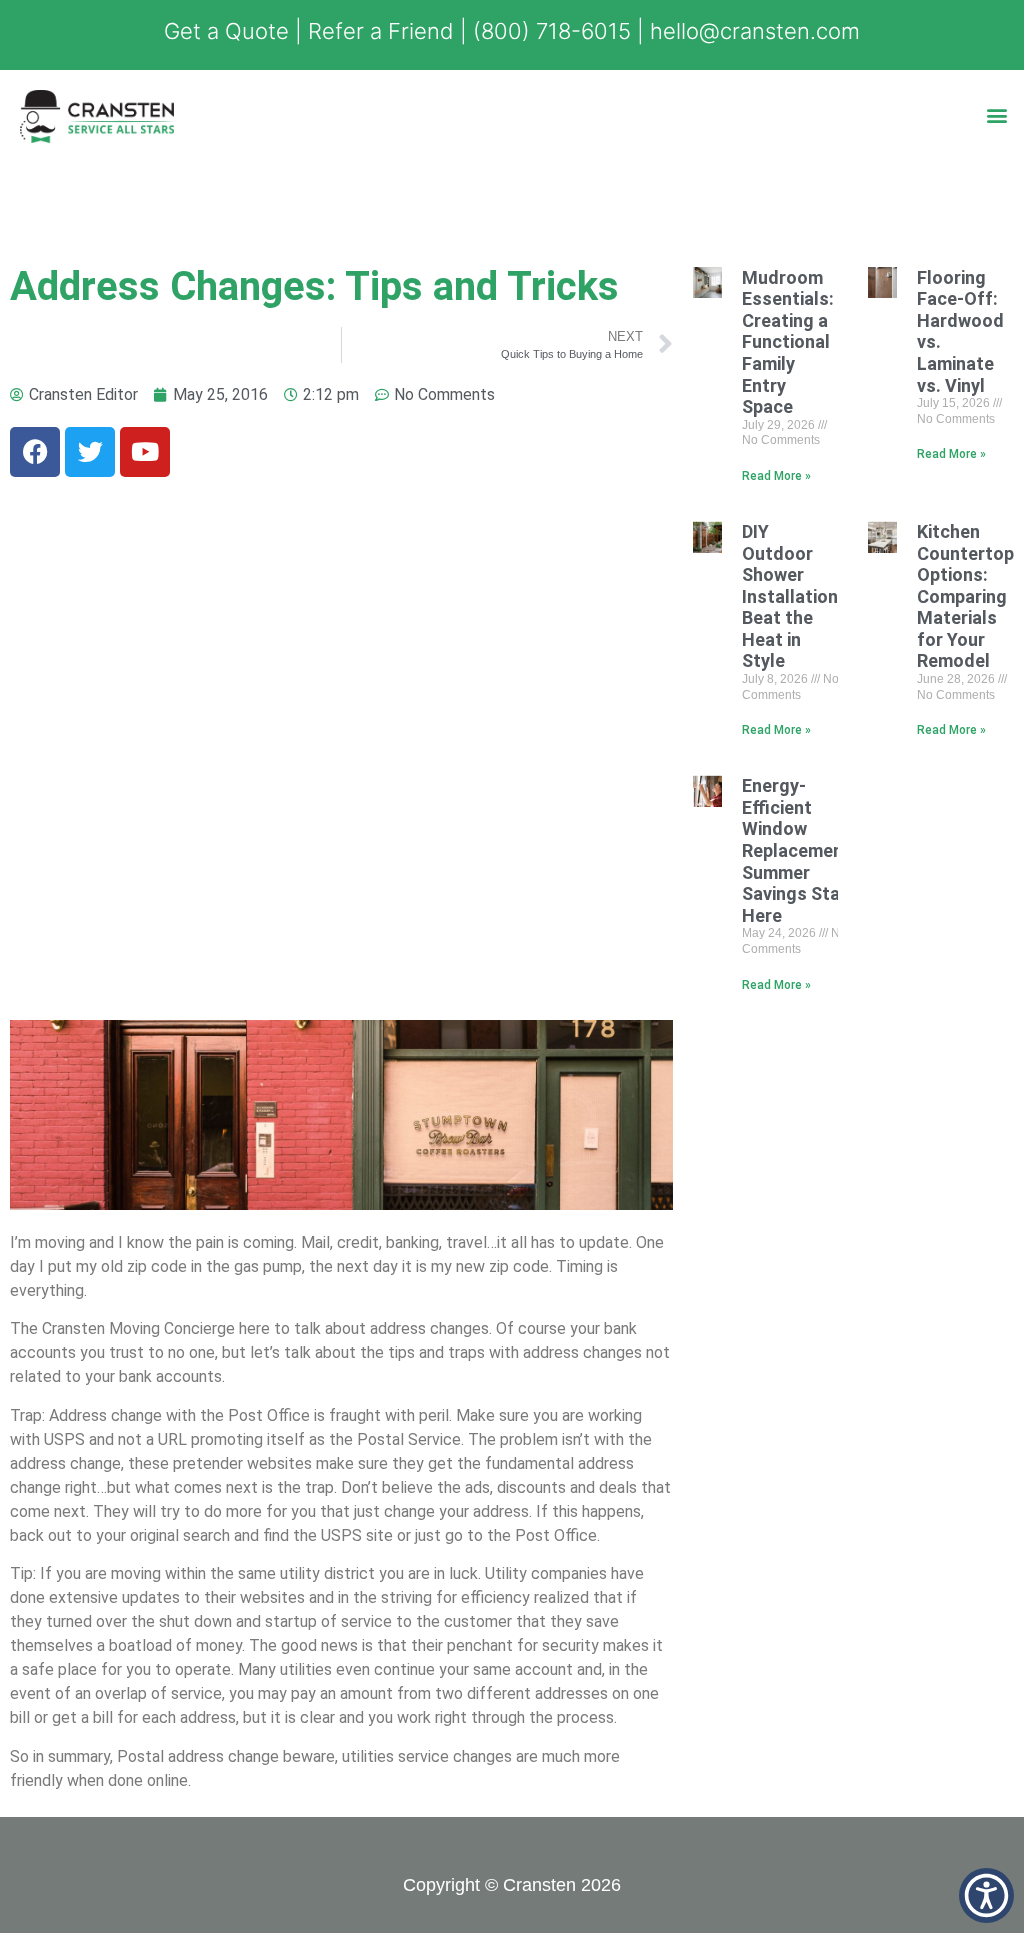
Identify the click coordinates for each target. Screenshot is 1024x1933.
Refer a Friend (381, 31)
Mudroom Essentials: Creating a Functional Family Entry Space (788, 342)
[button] (997, 114)
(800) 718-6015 (552, 31)
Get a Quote (226, 31)
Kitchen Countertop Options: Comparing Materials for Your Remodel (965, 596)
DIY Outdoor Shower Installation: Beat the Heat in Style (792, 596)
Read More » (776, 476)
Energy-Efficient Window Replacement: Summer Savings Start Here (799, 850)
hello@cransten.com (755, 31)
